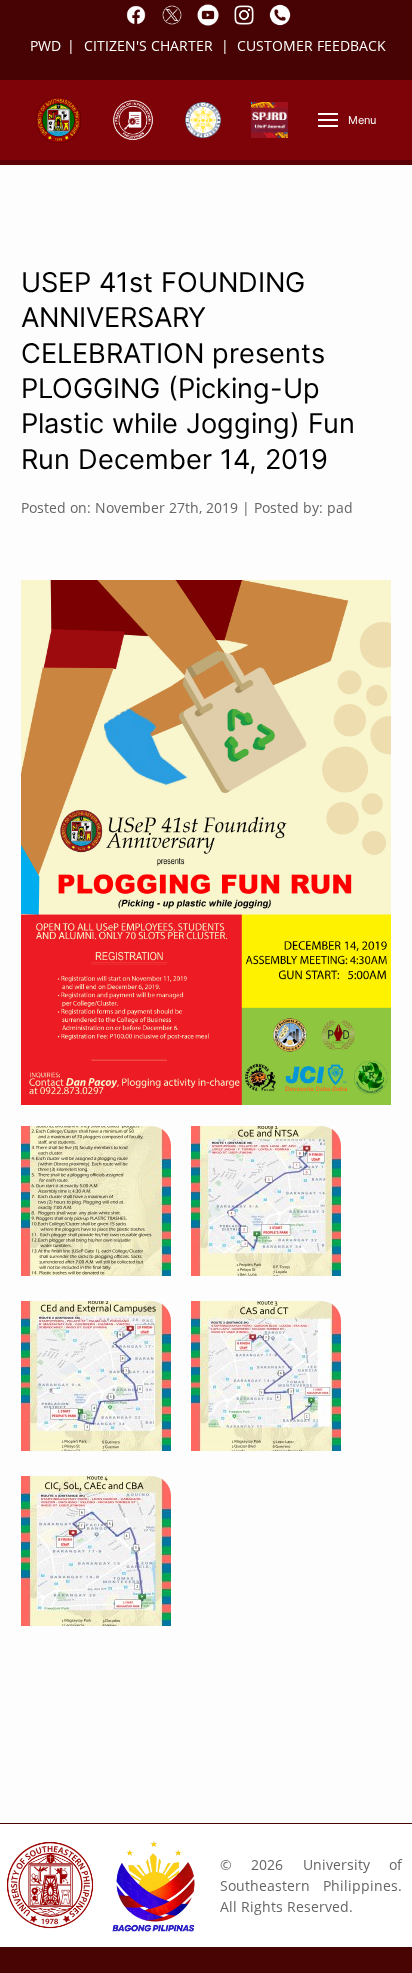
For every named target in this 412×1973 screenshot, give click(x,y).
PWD (45, 45)
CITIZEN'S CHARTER (150, 45)
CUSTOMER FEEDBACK (311, 45)
